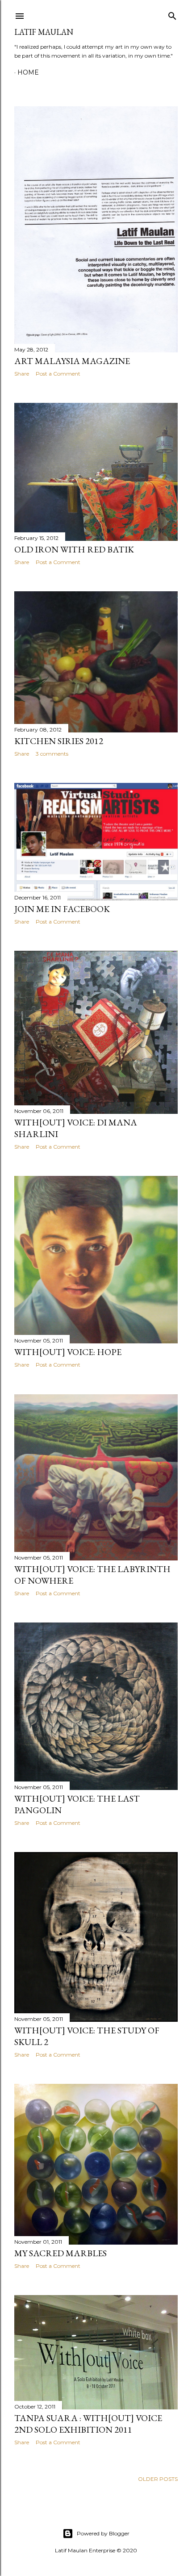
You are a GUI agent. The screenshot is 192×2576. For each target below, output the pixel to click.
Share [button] (22, 374)
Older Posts (158, 2479)
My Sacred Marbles (61, 2253)
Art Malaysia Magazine (72, 361)
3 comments (52, 754)
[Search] (172, 14)
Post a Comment (58, 374)
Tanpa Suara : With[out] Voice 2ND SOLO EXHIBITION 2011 (88, 2424)
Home (28, 72)
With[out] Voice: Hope (68, 1352)
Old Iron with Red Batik (74, 549)
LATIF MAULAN (44, 32)
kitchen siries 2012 (59, 741)
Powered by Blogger (103, 2533)
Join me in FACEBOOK (62, 909)
